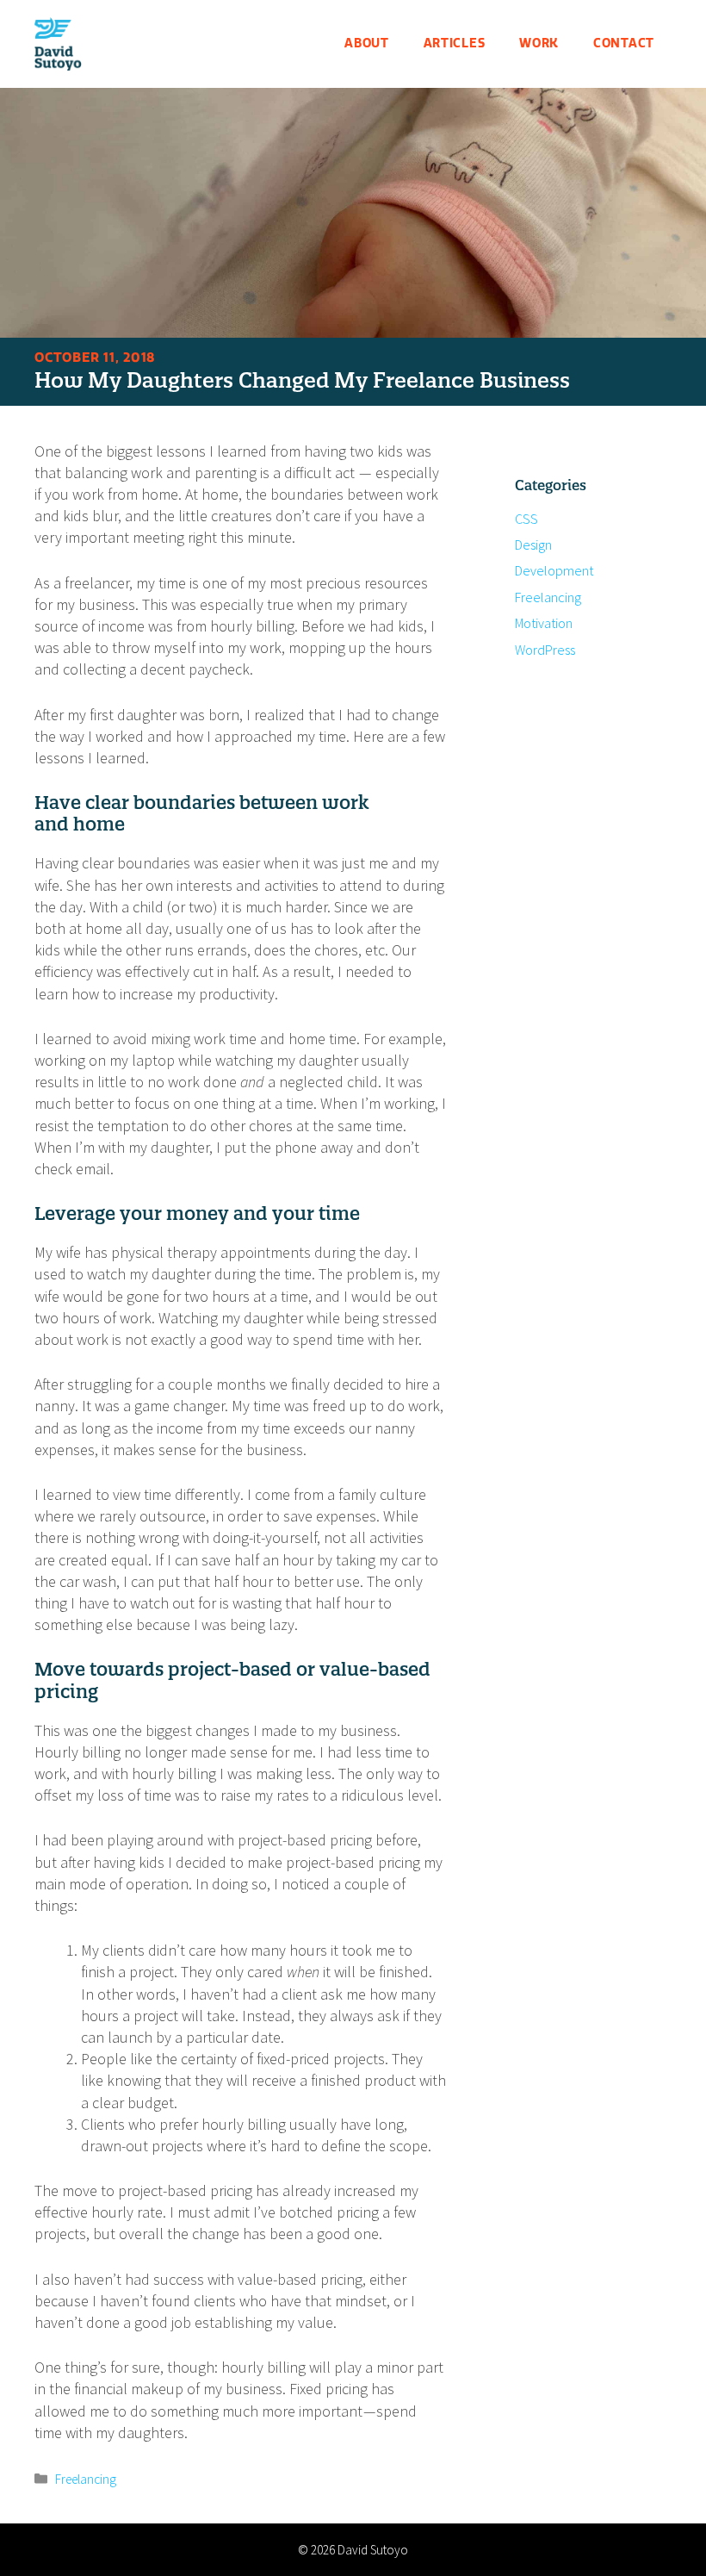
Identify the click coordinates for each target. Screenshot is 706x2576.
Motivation (544, 623)
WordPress (545, 650)
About (367, 44)
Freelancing (86, 2479)
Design (533, 544)
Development (554, 570)
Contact (624, 44)
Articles (455, 44)
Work (539, 44)
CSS (526, 519)
